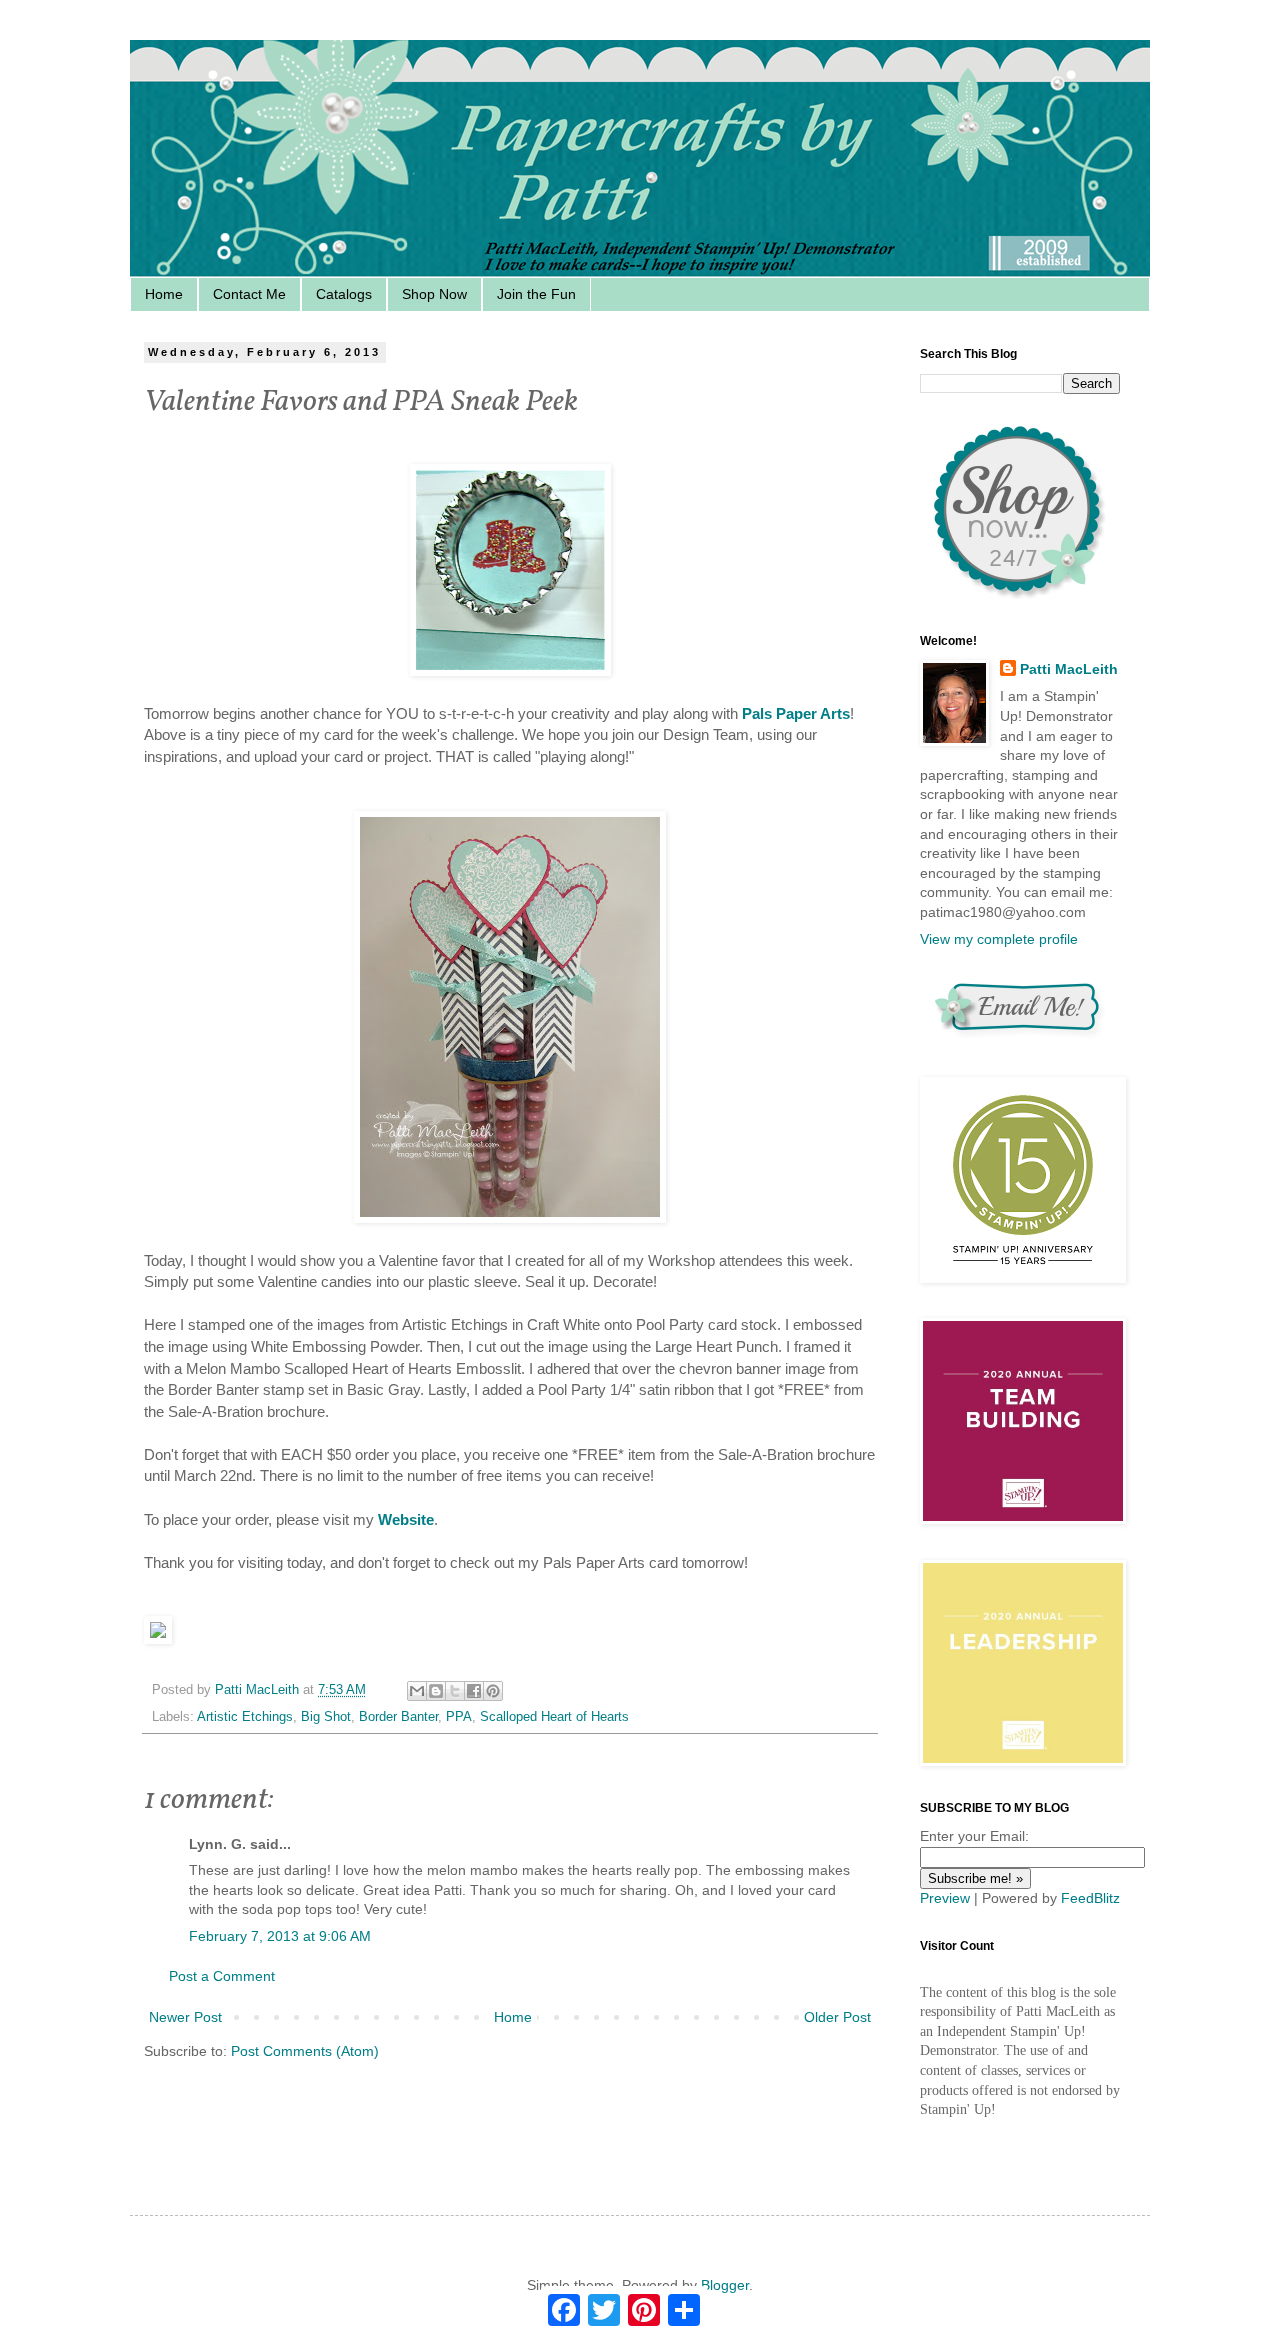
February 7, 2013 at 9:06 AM (280, 1936)
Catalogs (344, 294)
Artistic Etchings (245, 1717)
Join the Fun (536, 294)
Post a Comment (222, 1976)
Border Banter (398, 1717)
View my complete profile (999, 939)
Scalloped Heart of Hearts (554, 1717)
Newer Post (185, 2017)
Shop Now (434, 294)
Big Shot (326, 1717)
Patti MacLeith (1069, 669)
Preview (945, 1898)
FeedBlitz (1090, 1898)
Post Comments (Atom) (305, 2051)
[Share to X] (455, 1691)
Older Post (837, 2017)
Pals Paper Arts (796, 713)
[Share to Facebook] (474, 1691)
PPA (459, 1717)
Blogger (725, 2285)
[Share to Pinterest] (493, 1691)
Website (406, 1519)
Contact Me (249, 294)
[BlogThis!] (436, 1691)
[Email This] (417, 1691)
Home (164, 294)
